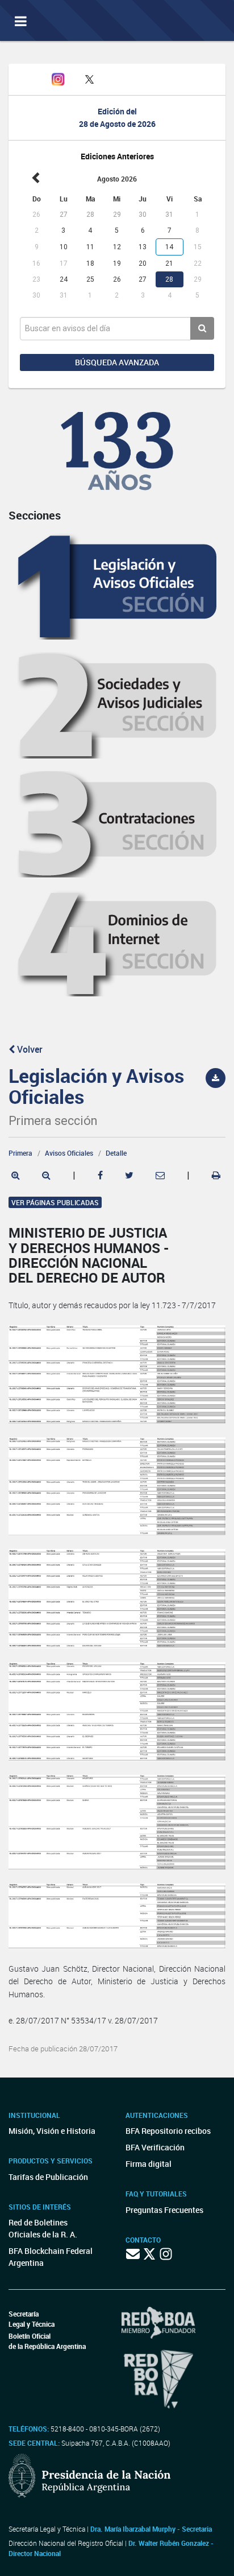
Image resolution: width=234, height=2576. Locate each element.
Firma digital (149, 2164)
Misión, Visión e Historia (52, 2131)
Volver (29, 1049)
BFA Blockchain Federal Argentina (51, 2257)
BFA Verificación (155, 2147)
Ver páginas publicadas (55, 1202)
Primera (20, 1153)
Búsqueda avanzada (117, 362)
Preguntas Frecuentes (164, 2210)
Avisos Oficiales (69, 1153)
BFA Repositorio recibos (168, 2131)
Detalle (116, 1153)
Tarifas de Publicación (48, 2177)
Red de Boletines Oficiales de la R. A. (43, 2228)
